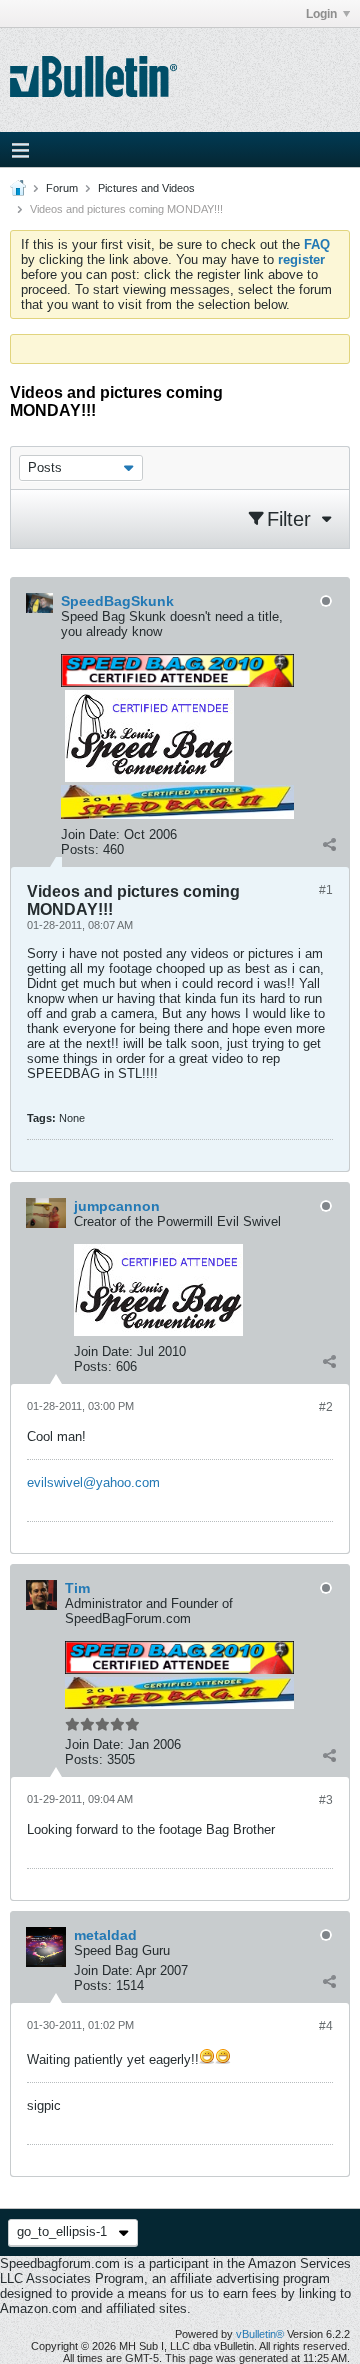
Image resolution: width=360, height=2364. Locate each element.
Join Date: (90, 834)
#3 (326, 1800)
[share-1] (329, 845)
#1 (326, 890)
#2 (326, 1407)
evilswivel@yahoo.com (93, 1482)
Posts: (80, 849)
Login (321, 14)
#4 (326, 2026)
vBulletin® (260, 2334)
